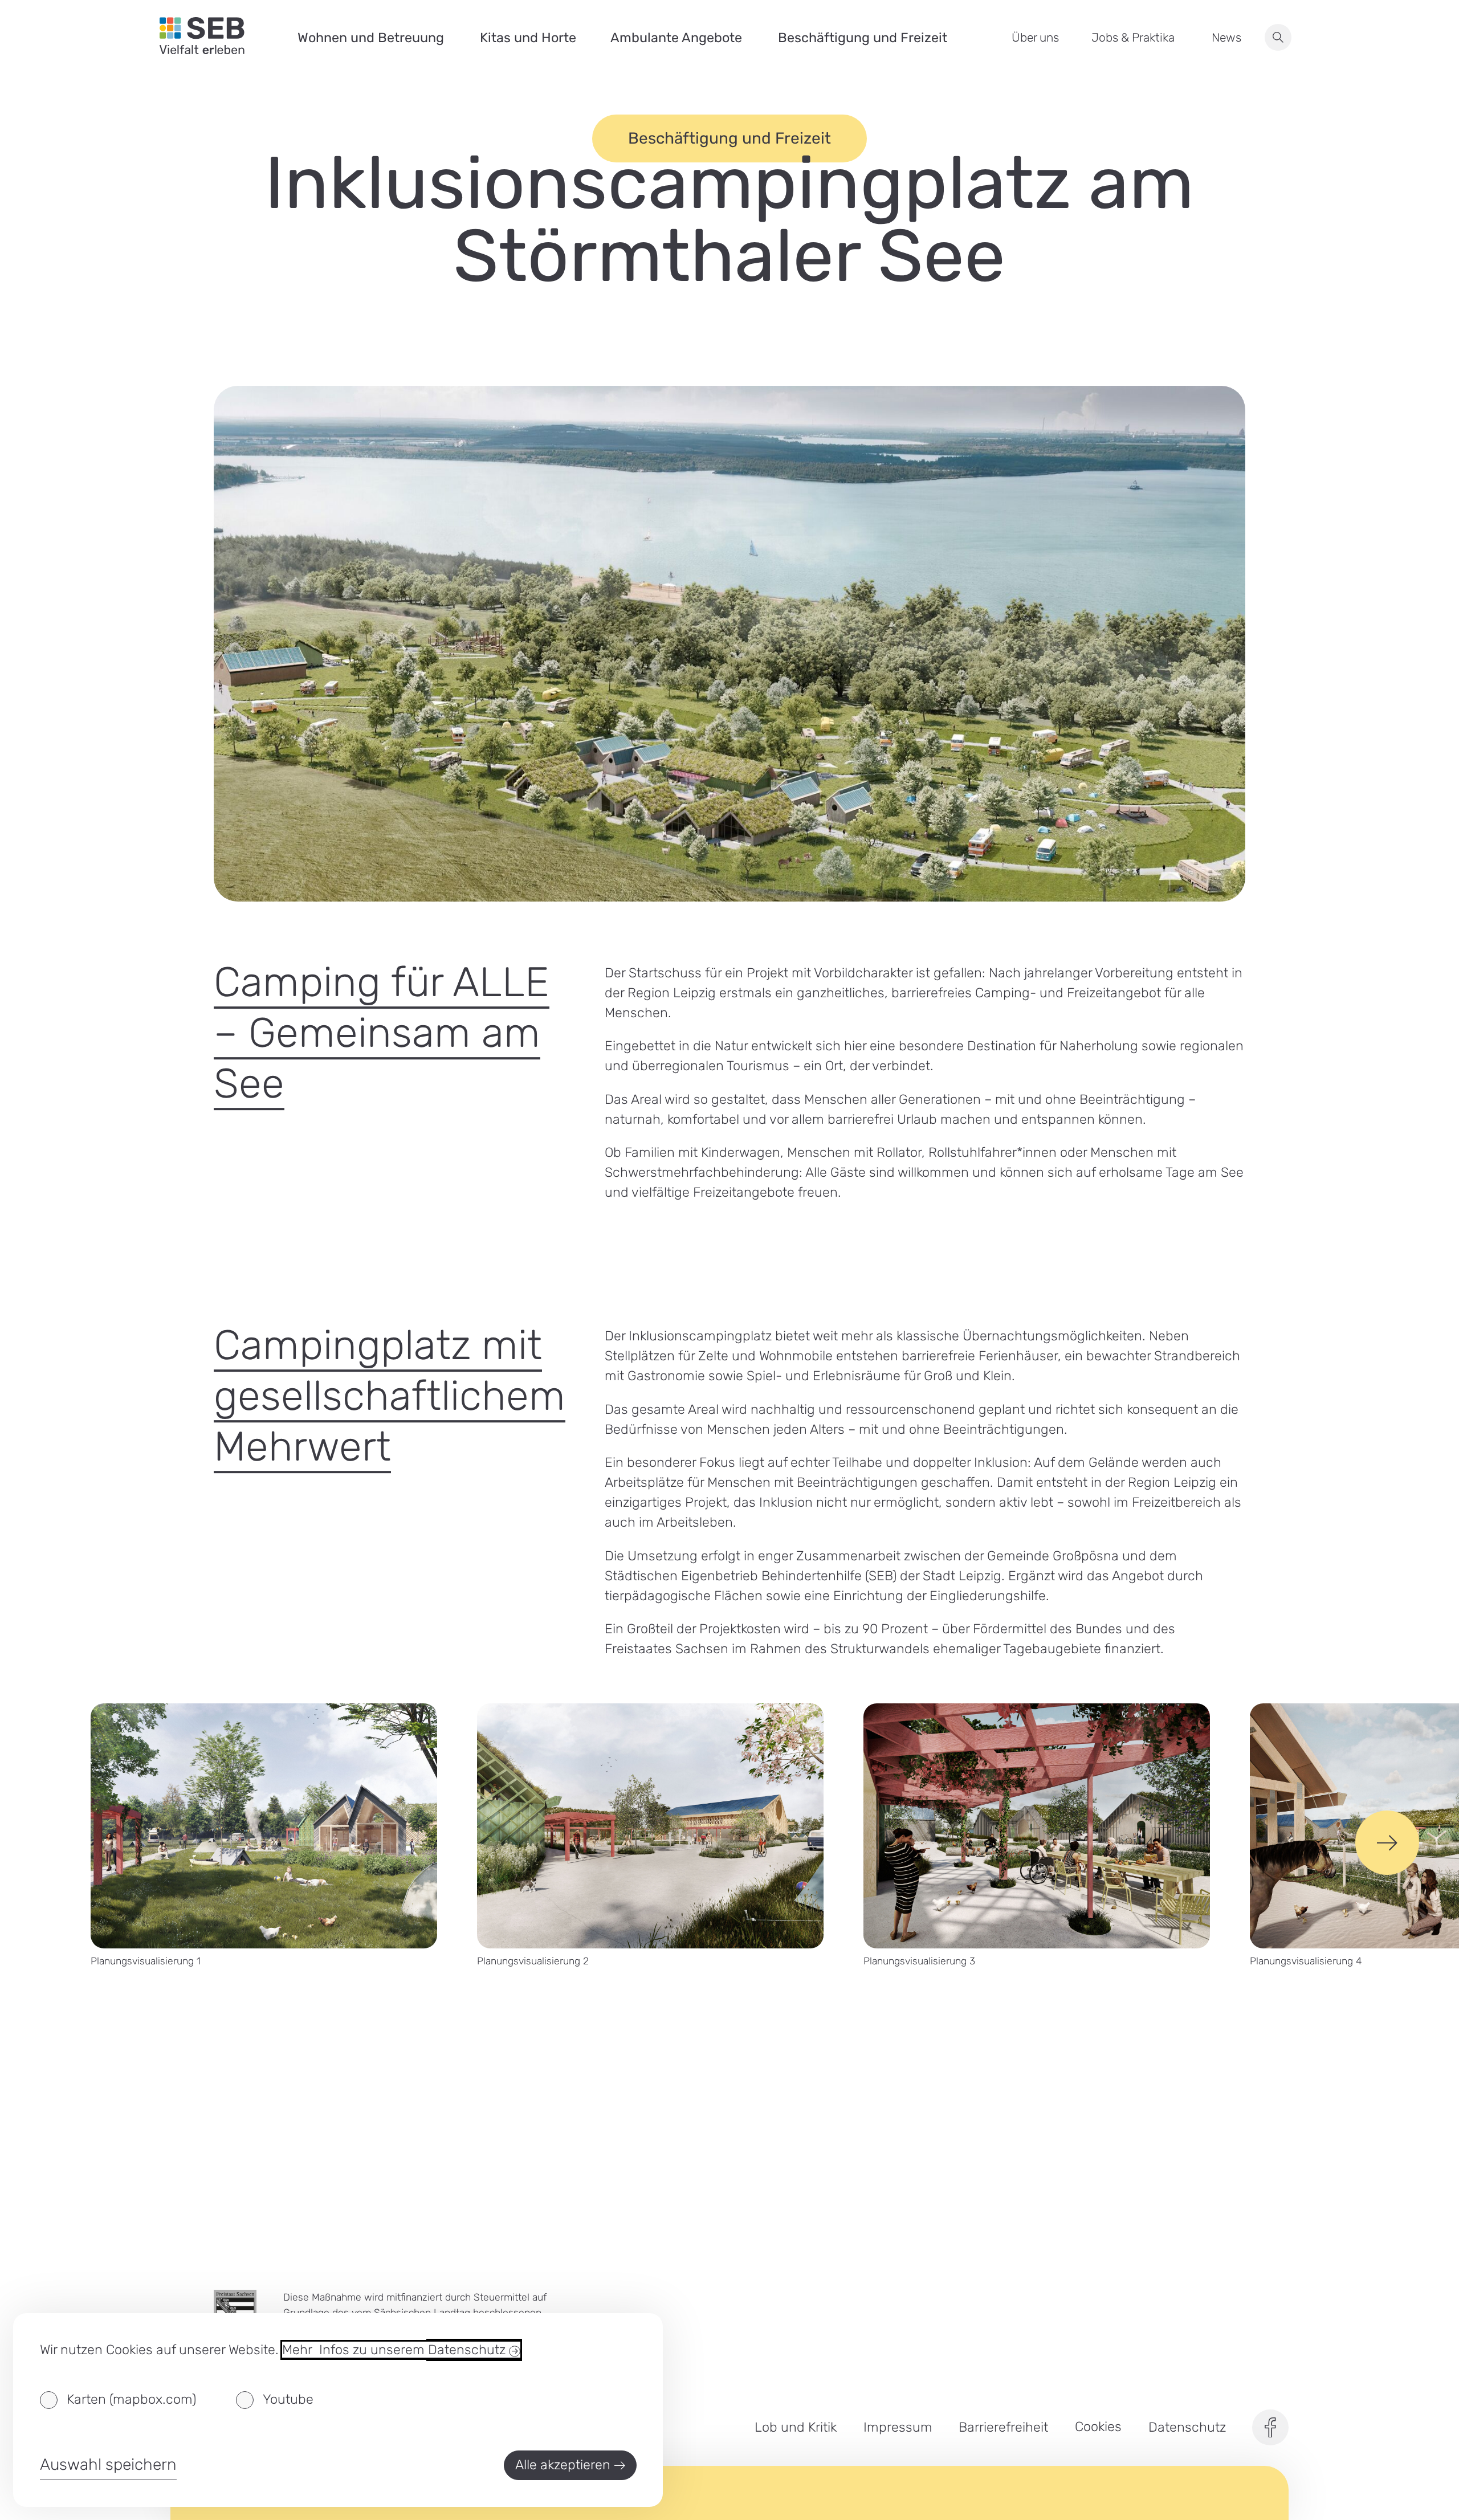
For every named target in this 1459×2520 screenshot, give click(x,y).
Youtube (288, 2399)
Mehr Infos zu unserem (396, 2350)
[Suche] (1278, 37)
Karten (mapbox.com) (131, 2399)
